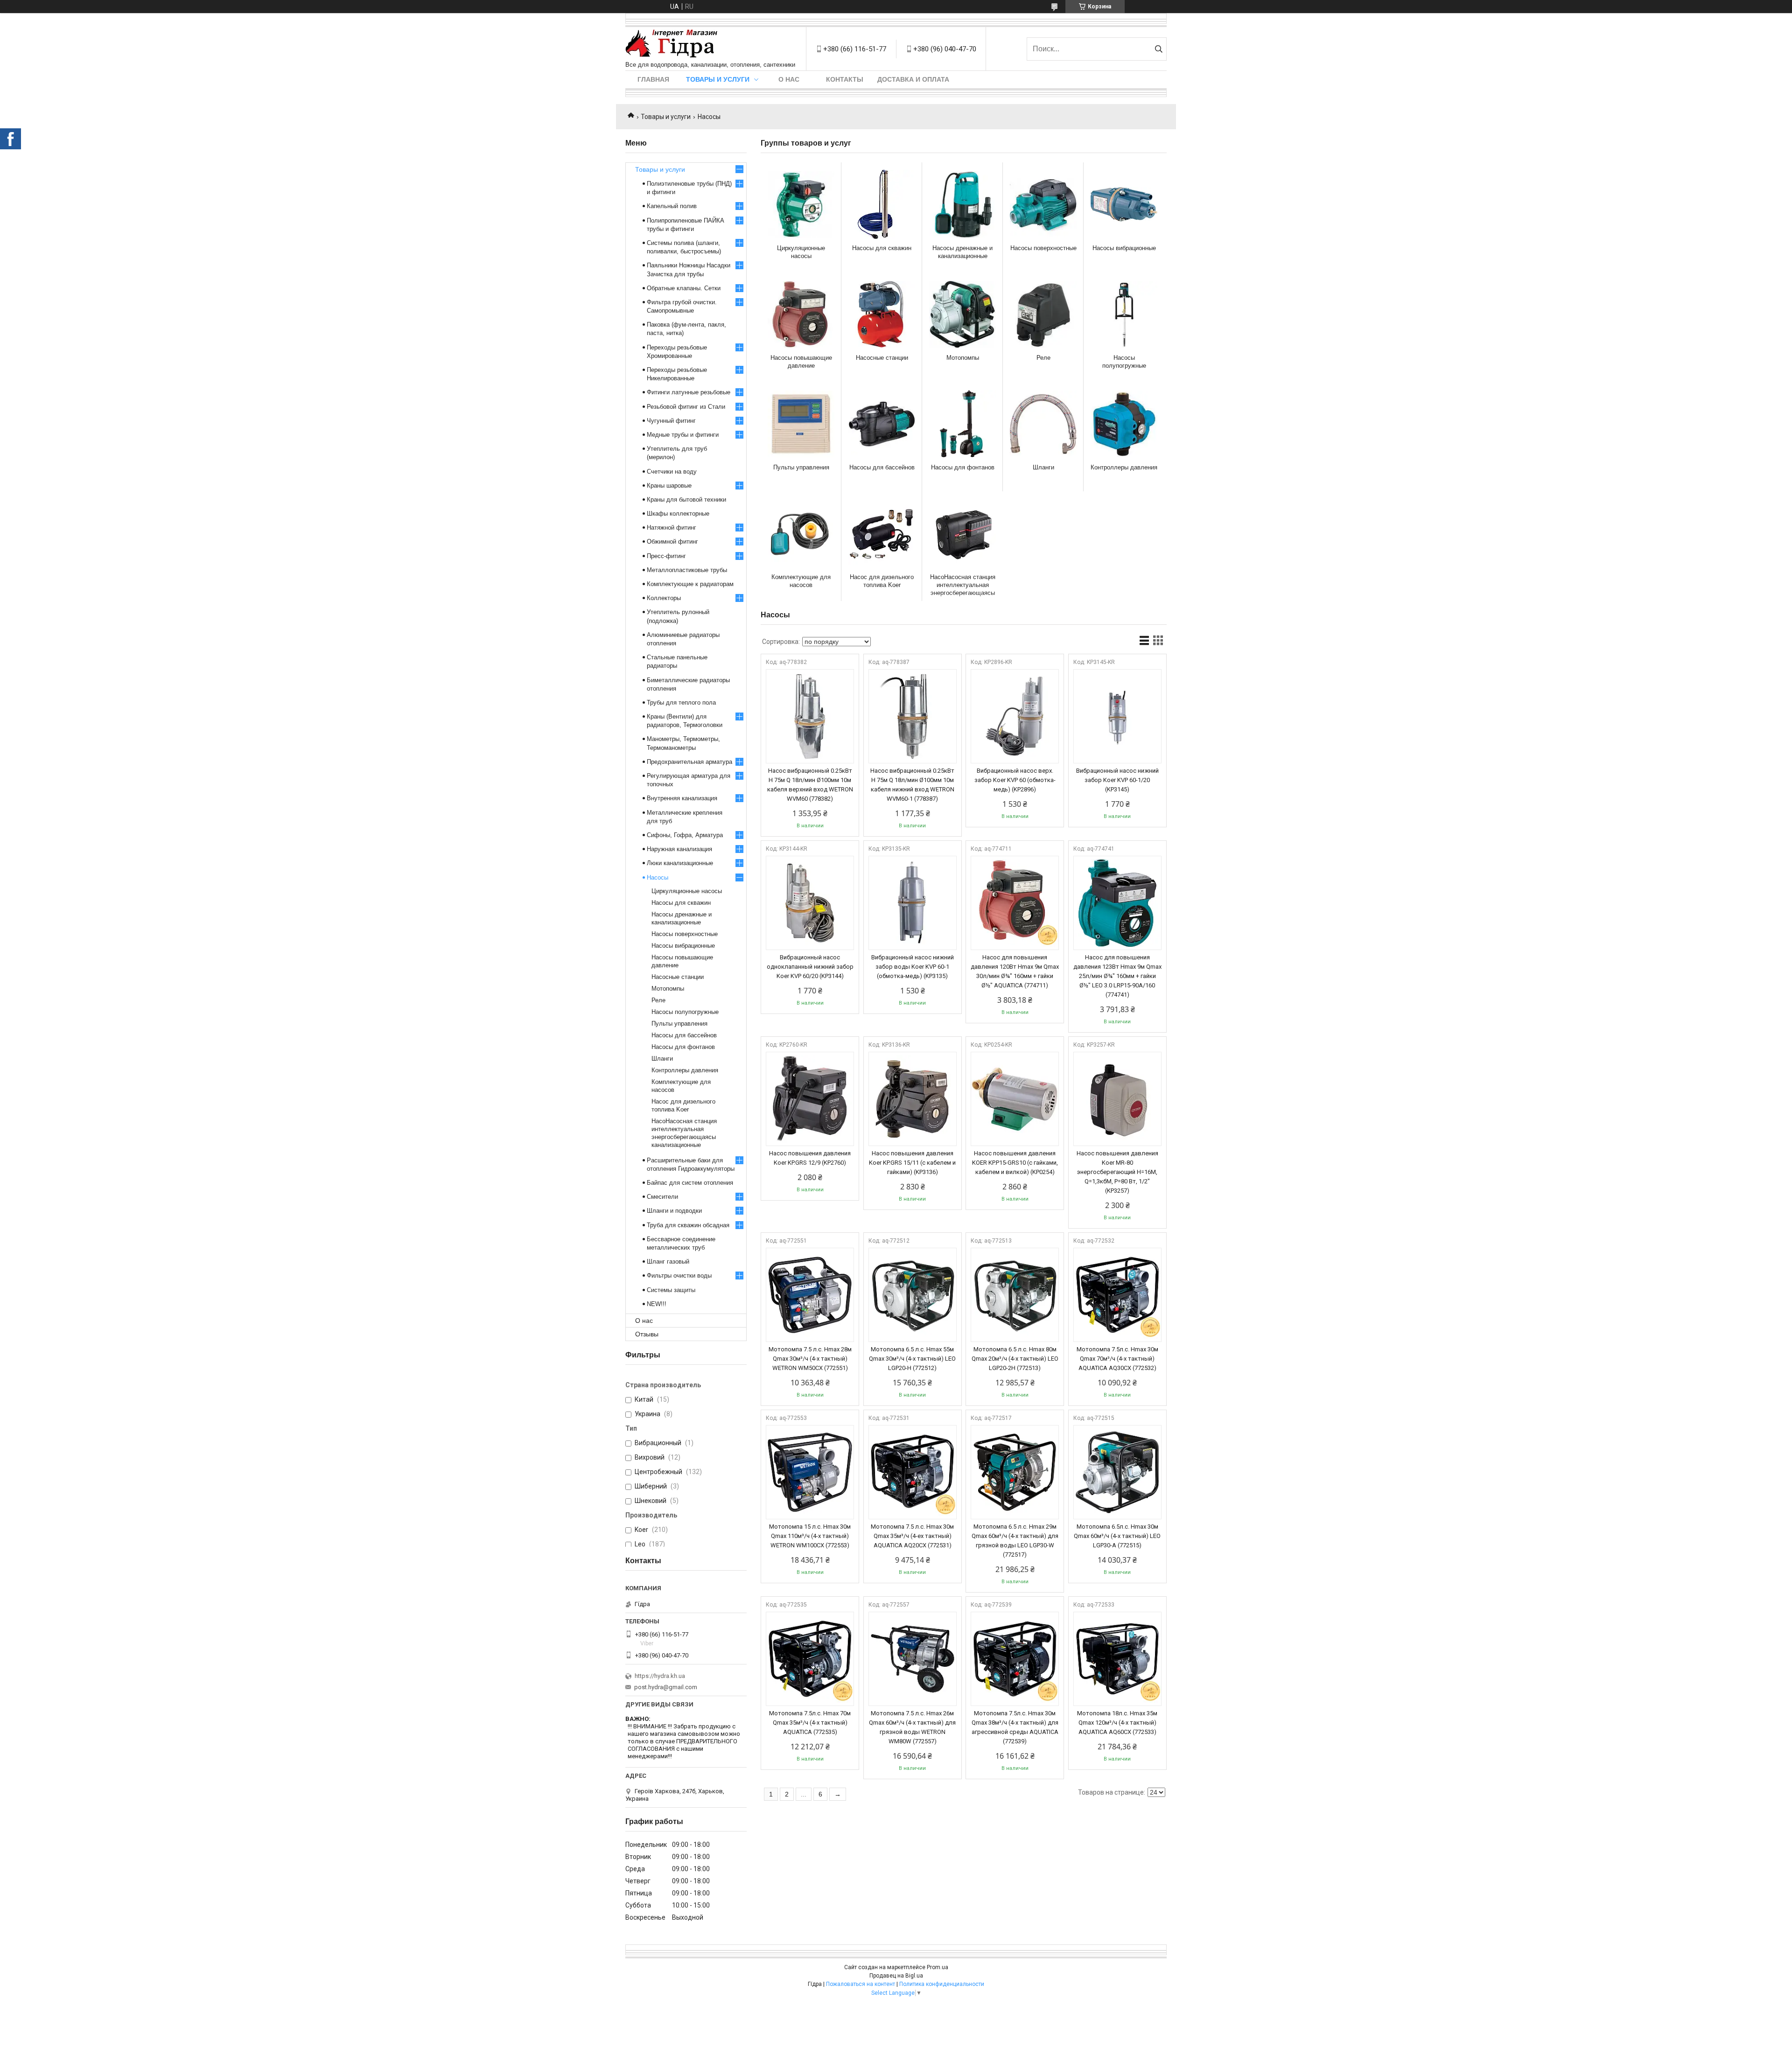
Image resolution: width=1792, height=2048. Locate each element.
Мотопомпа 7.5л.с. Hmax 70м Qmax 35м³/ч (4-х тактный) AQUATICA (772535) (810, 1723)
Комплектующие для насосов (801, 581)
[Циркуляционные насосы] (801, 204)
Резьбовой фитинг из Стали (686, 407)
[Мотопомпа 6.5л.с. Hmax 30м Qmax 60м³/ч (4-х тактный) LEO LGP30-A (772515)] (1117, 1472)
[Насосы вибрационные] (1124, 204)
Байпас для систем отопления (690, 1183)
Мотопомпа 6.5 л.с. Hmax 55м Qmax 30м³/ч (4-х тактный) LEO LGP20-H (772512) (912, 1359)
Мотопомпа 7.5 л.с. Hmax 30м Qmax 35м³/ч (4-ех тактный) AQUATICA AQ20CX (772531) (912, 1536)
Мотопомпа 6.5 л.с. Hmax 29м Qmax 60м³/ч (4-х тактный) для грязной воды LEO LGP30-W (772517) (1015, 1541)
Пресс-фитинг (666, 556)
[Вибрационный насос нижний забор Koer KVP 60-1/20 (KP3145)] (1117, 716)
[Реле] (1043, 314)
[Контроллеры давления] (1124, 424)
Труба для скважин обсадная (688, 1225)
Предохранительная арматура (689, 762)
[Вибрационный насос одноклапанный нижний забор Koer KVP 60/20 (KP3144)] (810, 903)
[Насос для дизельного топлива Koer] (882, 533)
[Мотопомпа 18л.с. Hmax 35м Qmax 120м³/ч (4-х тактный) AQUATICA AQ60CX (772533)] (1117, 1659)
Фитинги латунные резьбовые (689, 392)
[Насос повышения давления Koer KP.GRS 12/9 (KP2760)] (810, 1099)
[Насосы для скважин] (882, 204)
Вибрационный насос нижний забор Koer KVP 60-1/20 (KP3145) (1117, 780)
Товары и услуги (718, 79)
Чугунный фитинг (671, 421)
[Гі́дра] (672, 44)
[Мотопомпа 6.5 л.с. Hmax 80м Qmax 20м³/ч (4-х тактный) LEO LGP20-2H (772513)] (1015, 1295)
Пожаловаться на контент (861, 1984)
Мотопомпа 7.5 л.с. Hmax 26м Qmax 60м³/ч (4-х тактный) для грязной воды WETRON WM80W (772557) (912, 1727)
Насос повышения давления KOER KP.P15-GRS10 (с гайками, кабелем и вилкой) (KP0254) (1015, 1163)
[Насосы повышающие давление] (801, 314)
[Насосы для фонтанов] (962, 424)
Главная (653, 79)
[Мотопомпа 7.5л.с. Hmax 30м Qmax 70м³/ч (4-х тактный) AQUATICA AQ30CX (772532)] (1117, 1295)
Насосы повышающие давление (801, 362)
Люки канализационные (680, 863)
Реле (1043, 358)
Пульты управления (801, 467)
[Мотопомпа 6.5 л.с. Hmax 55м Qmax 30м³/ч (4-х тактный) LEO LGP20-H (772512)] (913, 1295)
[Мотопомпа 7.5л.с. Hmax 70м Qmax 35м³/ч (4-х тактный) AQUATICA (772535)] (810, 1659)
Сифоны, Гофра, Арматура (685, 835)
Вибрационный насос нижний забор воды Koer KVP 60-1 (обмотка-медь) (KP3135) (913, 967)
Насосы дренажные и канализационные (962, 252)
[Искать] (1158, 49)
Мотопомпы (963, 358)
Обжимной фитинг (672, 542)
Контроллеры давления (1124, 467)
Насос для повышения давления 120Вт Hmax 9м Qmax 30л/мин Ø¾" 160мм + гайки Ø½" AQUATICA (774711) (1015, 971)
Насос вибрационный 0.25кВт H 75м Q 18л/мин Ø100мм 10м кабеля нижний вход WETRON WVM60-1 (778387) (912, 785)
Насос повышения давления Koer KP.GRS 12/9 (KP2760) (810, 1158)
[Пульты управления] (801, 424)
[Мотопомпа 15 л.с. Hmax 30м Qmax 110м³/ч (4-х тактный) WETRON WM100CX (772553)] (810, 1472)
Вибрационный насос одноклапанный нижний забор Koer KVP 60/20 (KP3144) (810, 967)
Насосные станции (882, 358)
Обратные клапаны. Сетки (684, 288)
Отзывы (647, 1334)
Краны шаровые (669, 486)
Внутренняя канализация (682, 798)
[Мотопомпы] (962, 314)
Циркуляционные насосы (801, 252)
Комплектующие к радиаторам (690, 584)
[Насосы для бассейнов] (882, 424)
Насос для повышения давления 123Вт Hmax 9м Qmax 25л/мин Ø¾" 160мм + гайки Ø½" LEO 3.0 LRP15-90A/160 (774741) (1117, 976)
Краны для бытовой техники (686, 500)
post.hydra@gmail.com (666, 1687)
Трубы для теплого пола (681, 702)
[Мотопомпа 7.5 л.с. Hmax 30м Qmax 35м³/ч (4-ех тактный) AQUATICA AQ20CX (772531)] (913, 1472)
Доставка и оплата (913, 79)
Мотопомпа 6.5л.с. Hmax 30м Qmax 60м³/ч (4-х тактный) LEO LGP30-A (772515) (1117, 1536)
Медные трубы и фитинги (683, 435)
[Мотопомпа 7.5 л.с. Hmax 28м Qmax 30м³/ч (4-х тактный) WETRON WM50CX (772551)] (810, 1295)
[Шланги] (1043, 424)
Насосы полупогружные (1124, 362)
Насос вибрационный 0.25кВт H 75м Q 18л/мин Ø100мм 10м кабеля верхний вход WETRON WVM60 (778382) (810, 785)
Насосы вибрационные (1124, 248)
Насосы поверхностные (1043, 248)
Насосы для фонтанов (963, 467)
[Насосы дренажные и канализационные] (962, 204)
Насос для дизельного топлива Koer (882, 581)
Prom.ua (938, 1967)
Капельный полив (672, 206)
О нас (789, 79)
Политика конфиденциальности (942, 1984)
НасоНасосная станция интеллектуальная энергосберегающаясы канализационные (963, 585)
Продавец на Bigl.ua (896, 1976)
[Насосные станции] (882, 314)
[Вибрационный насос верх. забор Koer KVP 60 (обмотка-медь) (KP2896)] (1015, 716)
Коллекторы (664, 598)
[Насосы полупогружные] (1124, 314)
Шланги (1043, 467)
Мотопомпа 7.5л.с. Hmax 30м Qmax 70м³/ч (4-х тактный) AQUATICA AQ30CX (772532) (1117, 1359)
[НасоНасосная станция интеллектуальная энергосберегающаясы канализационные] (962, 533)
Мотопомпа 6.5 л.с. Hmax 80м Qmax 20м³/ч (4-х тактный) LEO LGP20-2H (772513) (1015, 1359)
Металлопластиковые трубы (687, 570)
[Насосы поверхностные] (1043, 204)
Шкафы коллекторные (678, 514)
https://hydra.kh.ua (660, 1676)
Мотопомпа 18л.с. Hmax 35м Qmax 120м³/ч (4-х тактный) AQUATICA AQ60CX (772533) (1117, 1723)
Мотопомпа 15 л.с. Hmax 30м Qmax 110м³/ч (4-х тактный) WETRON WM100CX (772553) (810, 1536)
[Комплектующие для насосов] (801, 533)
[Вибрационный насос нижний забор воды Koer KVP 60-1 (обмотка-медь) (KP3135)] (913, 903)
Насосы (658, 877)
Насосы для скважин (882, 248)
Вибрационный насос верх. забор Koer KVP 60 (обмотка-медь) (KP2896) (1015, 780)
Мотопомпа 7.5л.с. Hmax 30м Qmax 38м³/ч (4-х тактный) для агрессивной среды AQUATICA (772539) (1015, 1727)
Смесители (662, 1197)
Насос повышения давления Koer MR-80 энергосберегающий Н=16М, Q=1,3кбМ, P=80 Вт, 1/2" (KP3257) (1117, 1172)
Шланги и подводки (674, 1211)
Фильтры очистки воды (679, 1276)
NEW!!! (657, 1304)
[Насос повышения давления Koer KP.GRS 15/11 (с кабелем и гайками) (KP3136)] (913, 1099)
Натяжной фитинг (672, 528)
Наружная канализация (679, 849)
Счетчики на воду (672, 472)
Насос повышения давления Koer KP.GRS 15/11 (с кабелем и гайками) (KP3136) (912, 1163)
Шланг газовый (668, 1262)
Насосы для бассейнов (882, 467)
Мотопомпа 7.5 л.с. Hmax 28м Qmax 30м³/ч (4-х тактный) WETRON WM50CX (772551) (810, 1359)
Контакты (845, 79)
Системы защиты (671, 1290)
